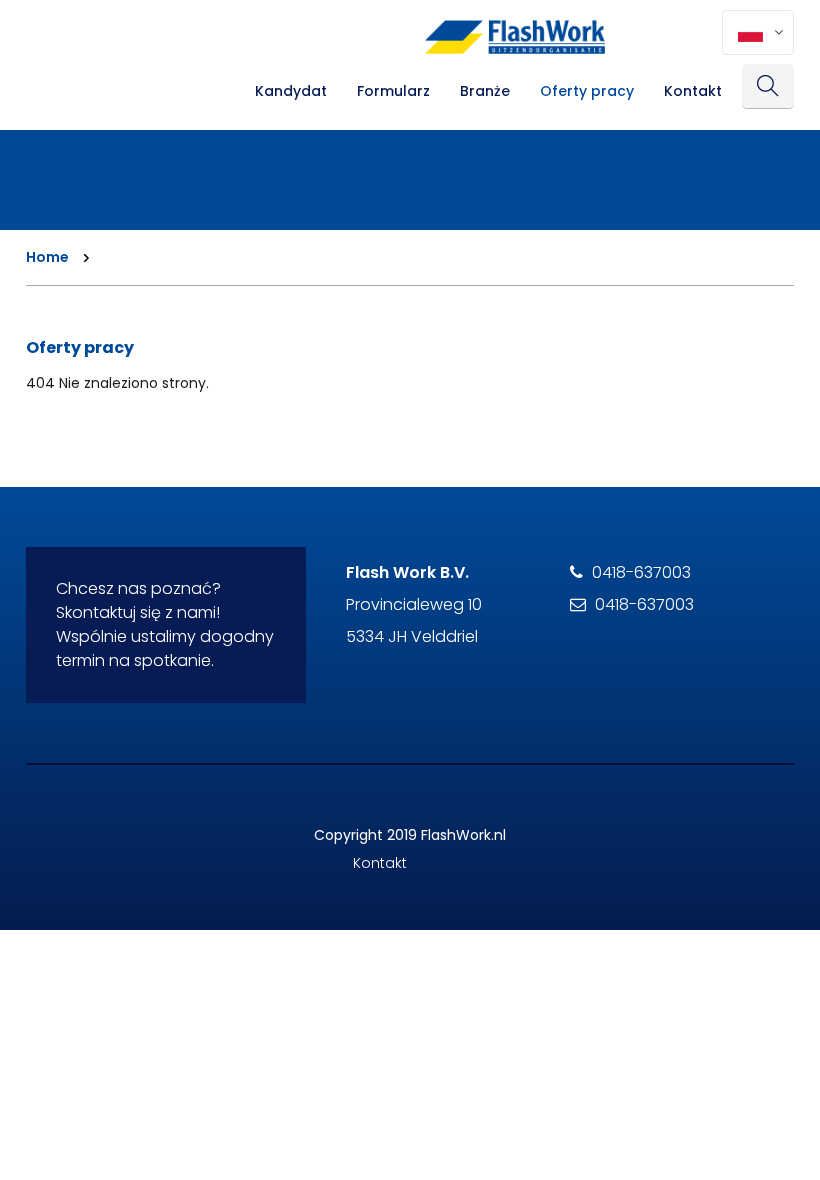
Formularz (393, 91)
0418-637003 (641, 572)
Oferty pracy (587, 91)
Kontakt (693, 91)
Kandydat (291, 91)
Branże (485, 91)
